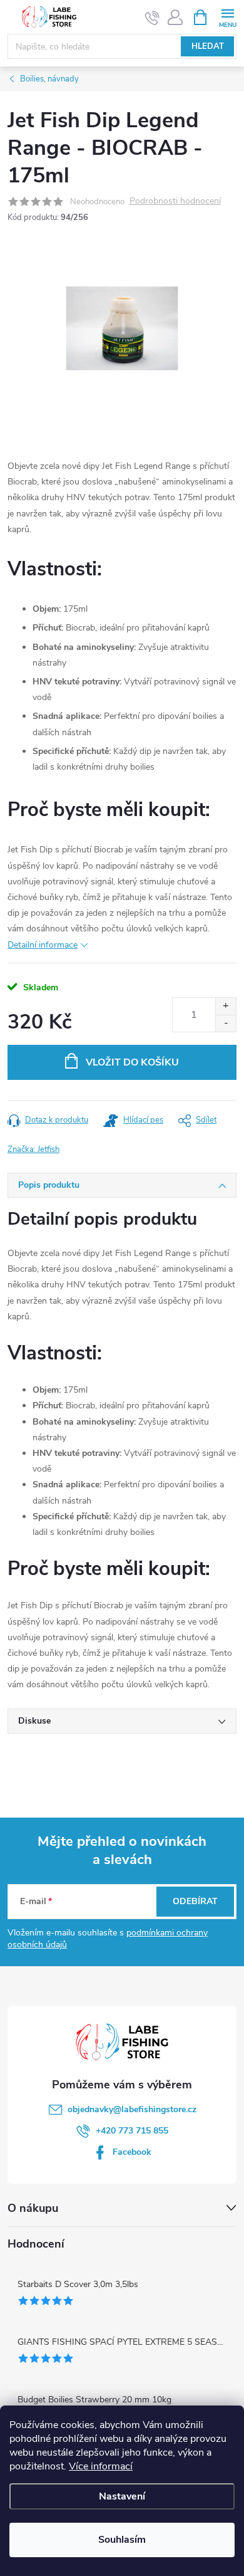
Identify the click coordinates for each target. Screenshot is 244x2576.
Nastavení (122, 2496)
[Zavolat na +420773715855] (152, 18)
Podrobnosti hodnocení (175, 202)
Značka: (33, 1149)
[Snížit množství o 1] (226, 1023)
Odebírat (195, 1901)
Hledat (208, 46)
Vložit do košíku (132, 1062)
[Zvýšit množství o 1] (226, 1006)
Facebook (132, 2152)
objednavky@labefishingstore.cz (132, 2109)
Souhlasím (122, 2540)
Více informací (101, 2466)
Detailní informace (43, 945)
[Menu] (227, 17)
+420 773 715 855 (132, 2131)
